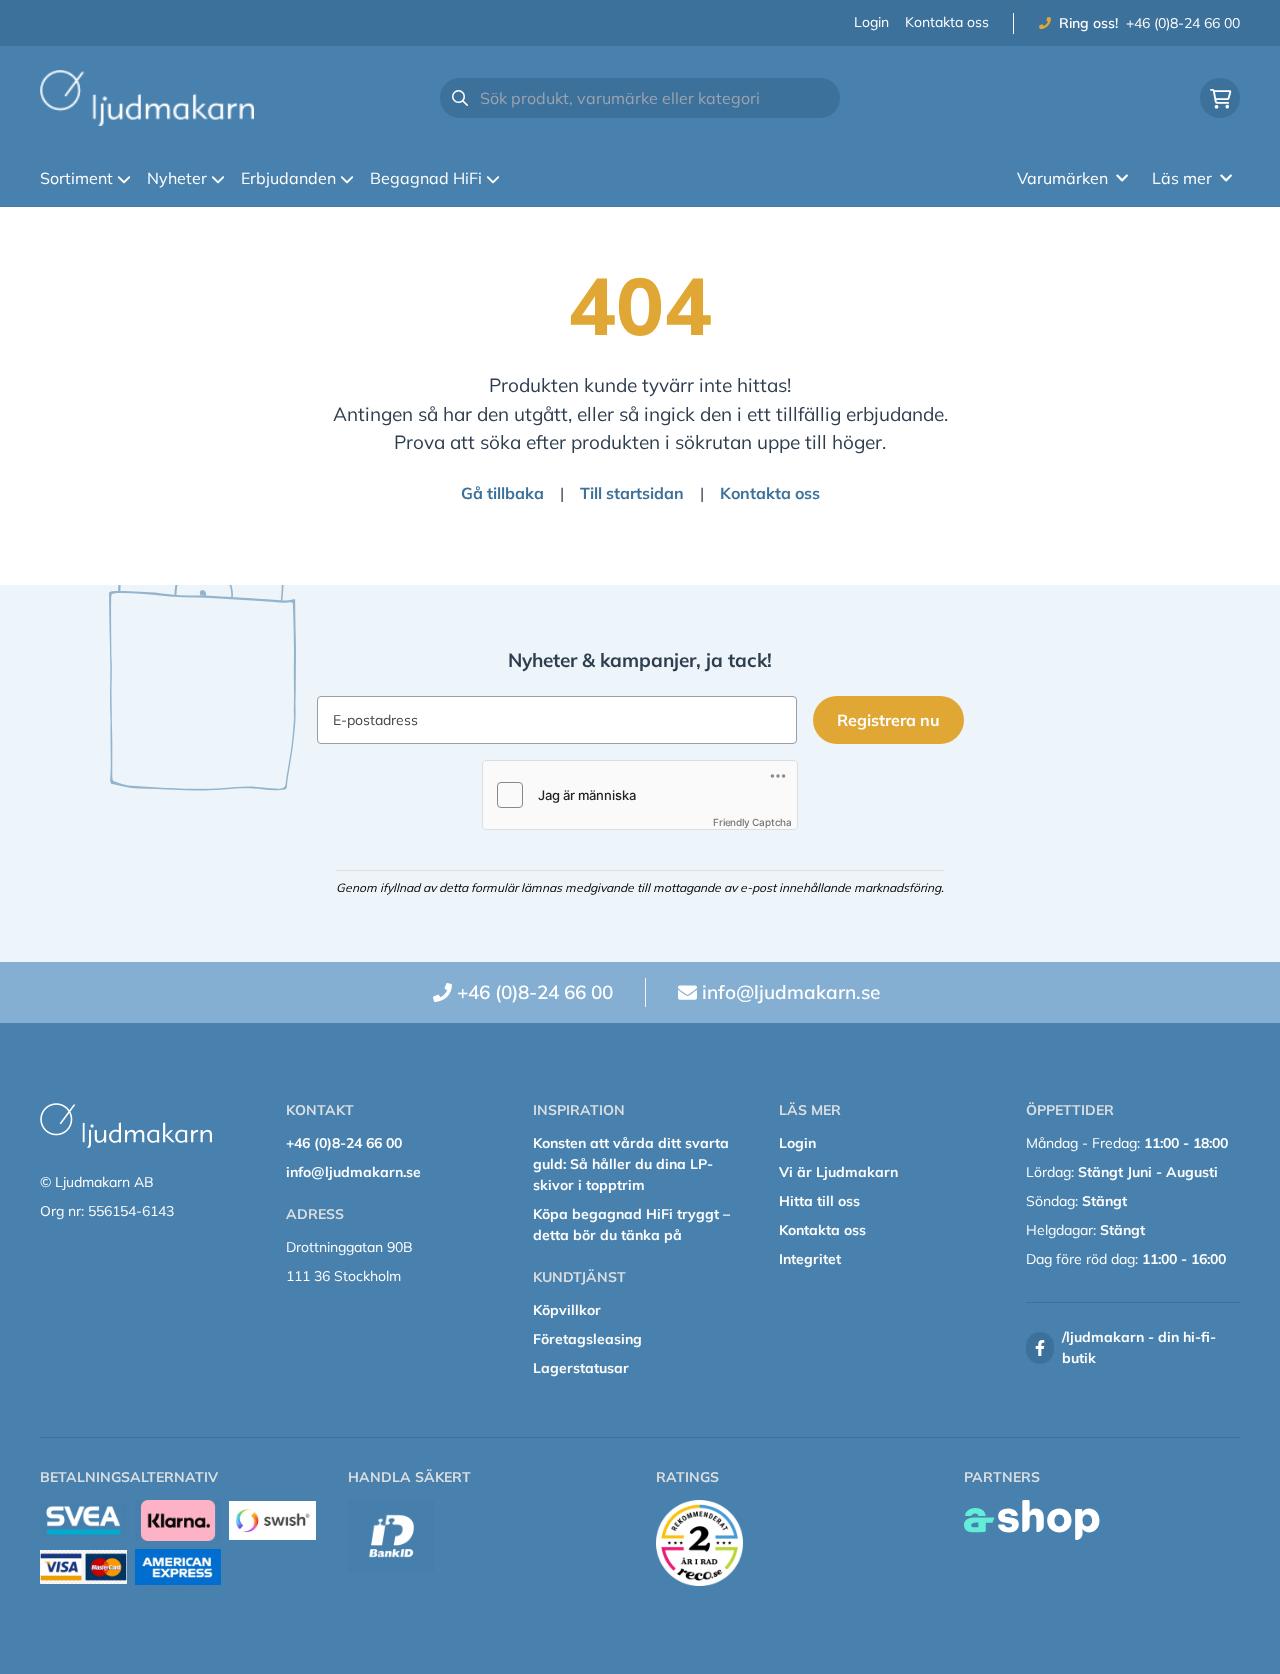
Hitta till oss (819, 1201)
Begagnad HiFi (426, 178)
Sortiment (76, 178)
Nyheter (177, 178)
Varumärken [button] (1062, 178)
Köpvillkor (567, 1310)
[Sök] (460, 98)
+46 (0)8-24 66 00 (1183, 23)
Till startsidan (632, 493)
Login (871, 22)
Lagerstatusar (581, 1368)
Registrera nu (888, 720)
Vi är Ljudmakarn (838, 1172)
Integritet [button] (810, 1259)
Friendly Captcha (752, 822)
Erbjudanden (288, 178)
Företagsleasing (587, 1339)
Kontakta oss (947, 22)
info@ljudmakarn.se (791, 992)
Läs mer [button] (1182, 178)
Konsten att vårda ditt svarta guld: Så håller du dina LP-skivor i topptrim (631, 1164)
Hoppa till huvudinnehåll (631, 26)
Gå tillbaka (502, 493)
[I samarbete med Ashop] (1032, 1520)
